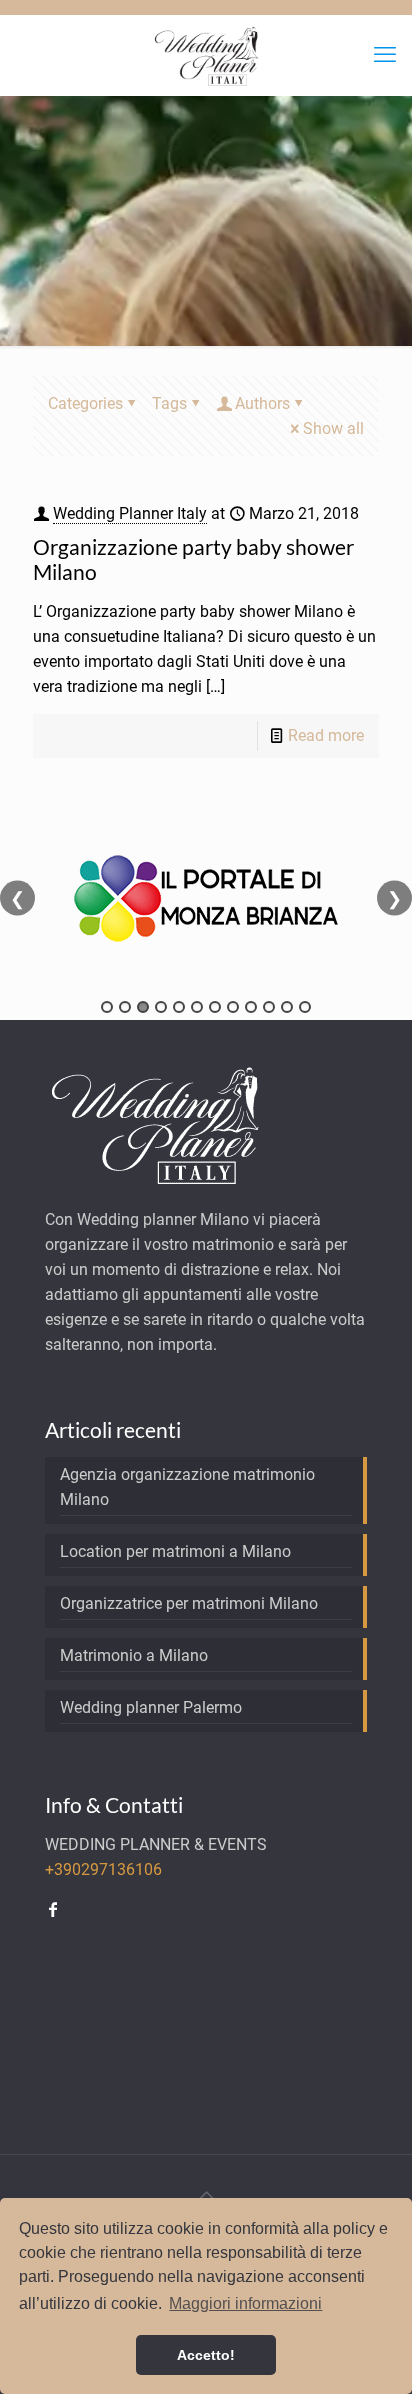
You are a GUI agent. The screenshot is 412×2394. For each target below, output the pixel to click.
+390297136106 (103, 1869)
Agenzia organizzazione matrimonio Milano (187, 1487)
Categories (85, 403)
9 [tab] (251, 1007)
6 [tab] (197, 1007)
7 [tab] (215, 1007)
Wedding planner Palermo (151, 1707)
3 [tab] (143, 1007)
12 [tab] (305, 1007)
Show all (333, 428)
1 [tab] (107, 1007)
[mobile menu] (385, 55)
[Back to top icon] (206, 2196)
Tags (169, 403)
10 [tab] (269, 1007)
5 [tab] (179, 1007)
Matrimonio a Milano (134, 1655)
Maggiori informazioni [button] (245, 2303)
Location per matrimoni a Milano (175, 1551)
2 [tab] (125, 1007)
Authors (262, 403)
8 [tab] (233, 1007)
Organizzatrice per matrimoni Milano (189, 1603)
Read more (326, 735)
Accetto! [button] (206, 2355)
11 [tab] (287, 1007)
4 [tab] (161, 1007)
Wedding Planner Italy (130, 513)
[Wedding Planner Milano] (206, 55)
